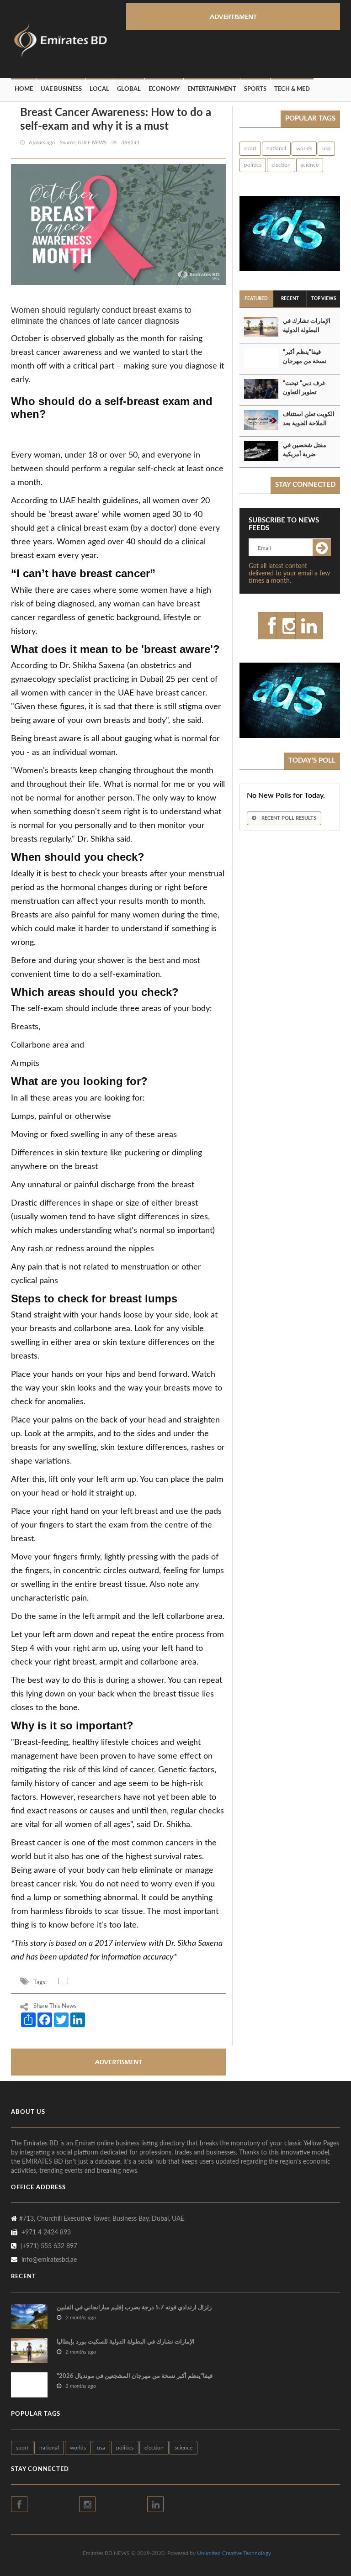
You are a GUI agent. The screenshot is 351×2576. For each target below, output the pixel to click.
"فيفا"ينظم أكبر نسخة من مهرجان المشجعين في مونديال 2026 (135, 2376)
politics (253, 165)
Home (24, 89)
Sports (255, 89)
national (276, 148)
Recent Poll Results (288, 818)
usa (326, 148)
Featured (256, 299)
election (281, 165)
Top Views (324, 299)
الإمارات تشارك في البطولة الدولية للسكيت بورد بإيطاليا (308, 330)
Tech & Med (292, 89)
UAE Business (61, 89)
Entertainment (212, 89)
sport (250, 148)
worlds (304, 148)
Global (129, 89)
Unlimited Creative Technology (234, 2553)
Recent (290, 299)
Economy (164, 89)
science (310, 165)
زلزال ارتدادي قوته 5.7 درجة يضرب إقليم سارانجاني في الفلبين (134, 2308)
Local (99, 89)
